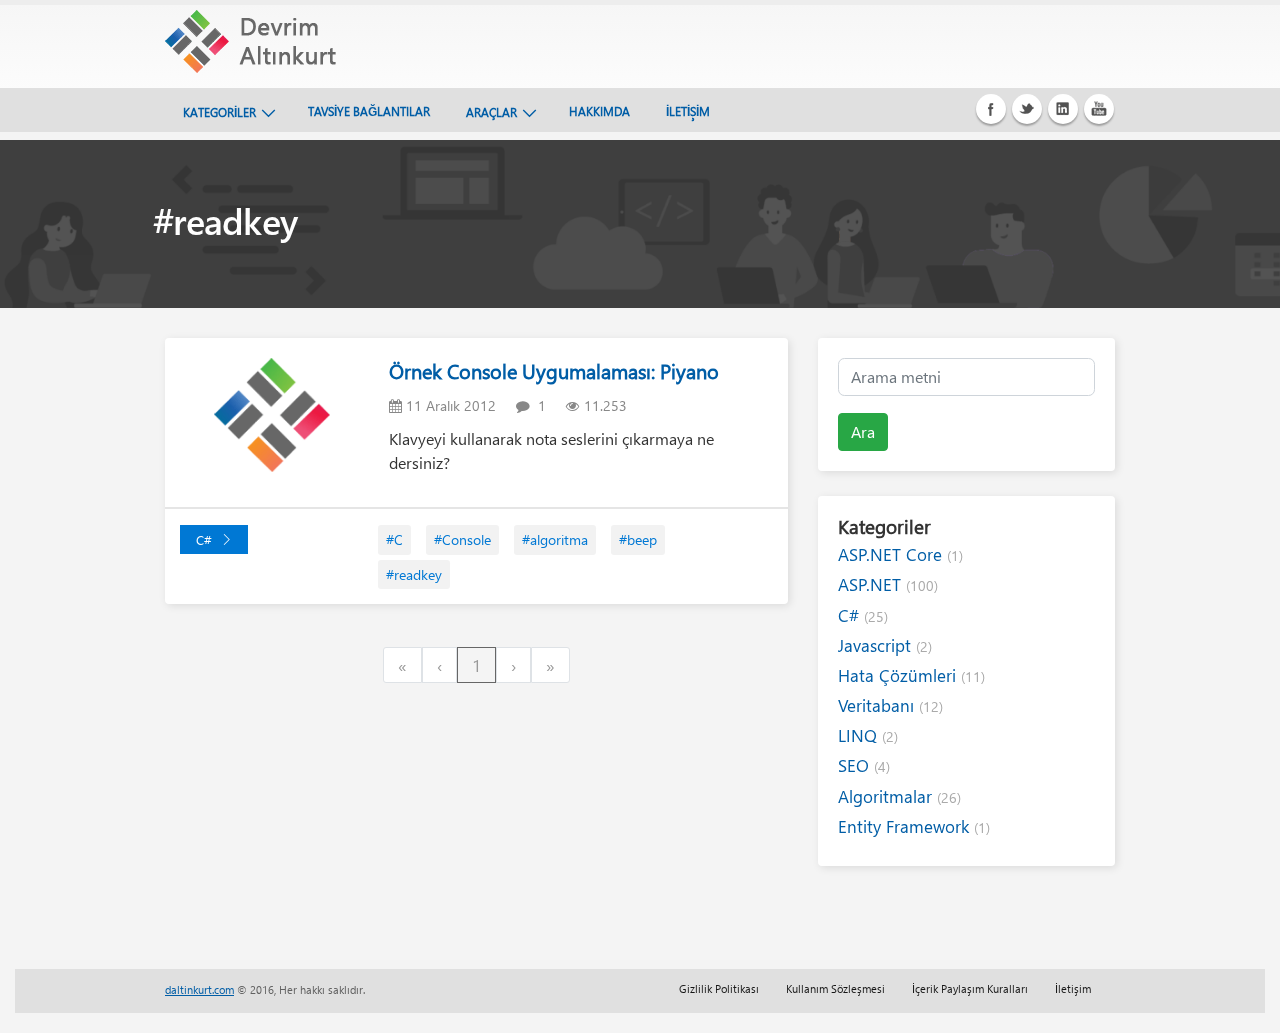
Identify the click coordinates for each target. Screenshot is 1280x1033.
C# (204, 539)
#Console (462, 539)
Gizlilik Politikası (719, 988)
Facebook (991, 109)
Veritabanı (890, 705)
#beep (638, 539)
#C (394, 539)
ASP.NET (888, 584)
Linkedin (1063, 109)
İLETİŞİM (688, 111)
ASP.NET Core (900, 554)
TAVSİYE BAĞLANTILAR (369, 111)
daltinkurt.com (199, 989)
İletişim (1073, 988)
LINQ (868, 735)
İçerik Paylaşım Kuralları (970, 988)
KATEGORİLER (219, 112)
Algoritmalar (899, 796)
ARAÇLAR (491, 112)
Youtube (1099, 109)
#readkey (414, 574)
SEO (864, 765)
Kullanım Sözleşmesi (835, 988)
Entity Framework (914, 826)
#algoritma (555, 539)
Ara (863, 431)
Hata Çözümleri (911, 675)
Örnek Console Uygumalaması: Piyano (554, 370)
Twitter (1027, 109)
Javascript (885, 645)
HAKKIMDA (599, 111)
